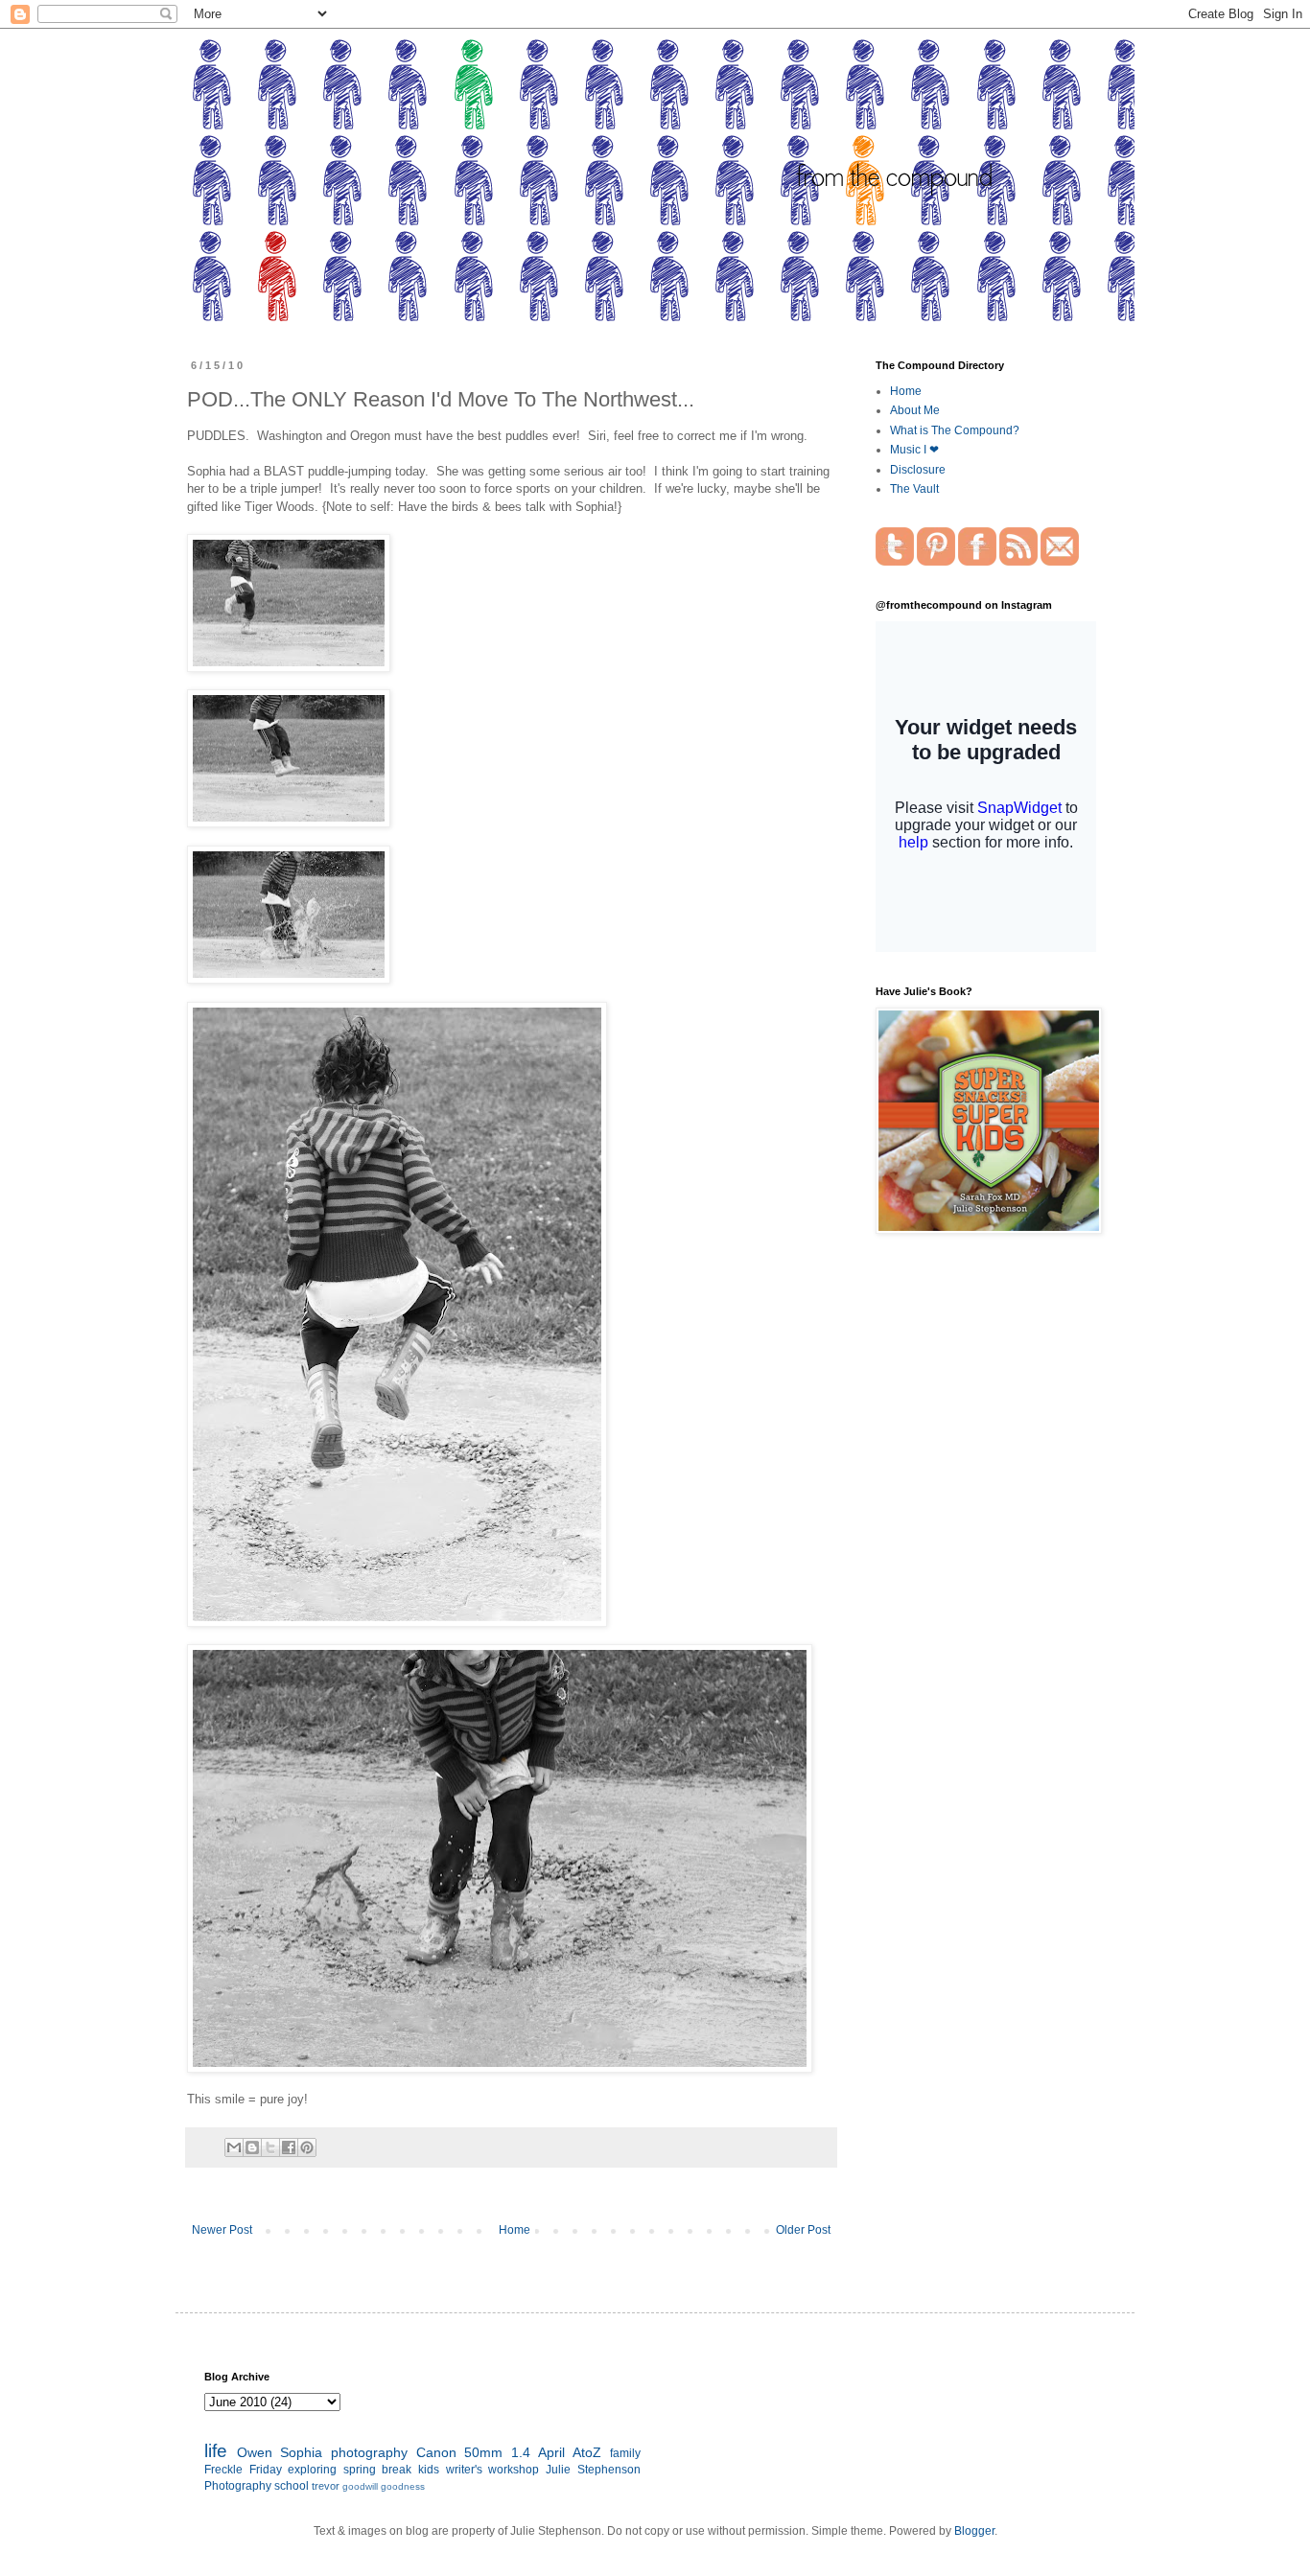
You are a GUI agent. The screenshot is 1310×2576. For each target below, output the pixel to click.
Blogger (974, 2531)
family (625, 2453)
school (292, 2486)
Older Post (803, 2230)
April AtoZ (570, 2452)
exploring (312, 2470)
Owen (255, 2452)
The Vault (914, 489)
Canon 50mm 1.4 (473, 2452)
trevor (326, 2486)
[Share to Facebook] (289, 2147)
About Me (915, 410)
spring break (378, 2470)
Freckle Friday (243, 2470)
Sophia (301, 2452)
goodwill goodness (384, 2486)
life (216, 2451)
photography (369, 2452)
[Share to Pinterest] (307, 2147)
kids (429, 2470)
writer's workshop (493, 2470)
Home (515, 2230)
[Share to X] (270, 2147)
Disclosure (918, 470)
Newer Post (222, 2230)
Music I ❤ (914, 450)
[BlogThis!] (252, 2147)
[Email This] (234, 2147)
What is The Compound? (955, 430)
